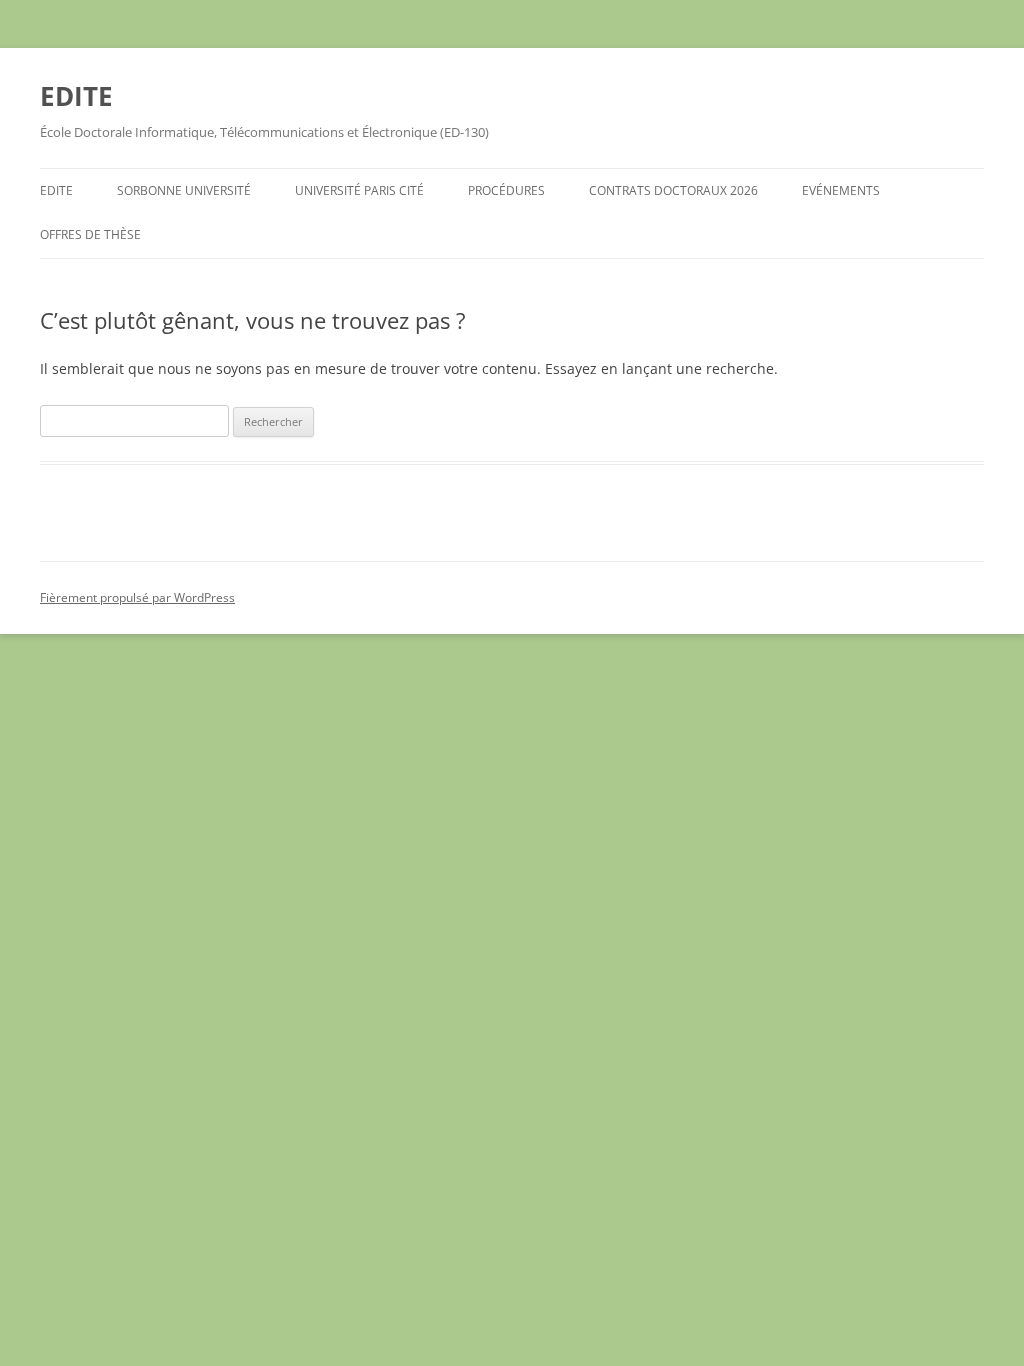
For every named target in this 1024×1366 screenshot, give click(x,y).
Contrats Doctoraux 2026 (673, 190)
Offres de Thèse (90, 234)
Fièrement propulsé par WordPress (137, 597)
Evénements (841, 190)
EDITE (76, 96)
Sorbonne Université (184, 190)
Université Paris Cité (359, 190)
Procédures (506, 190)
